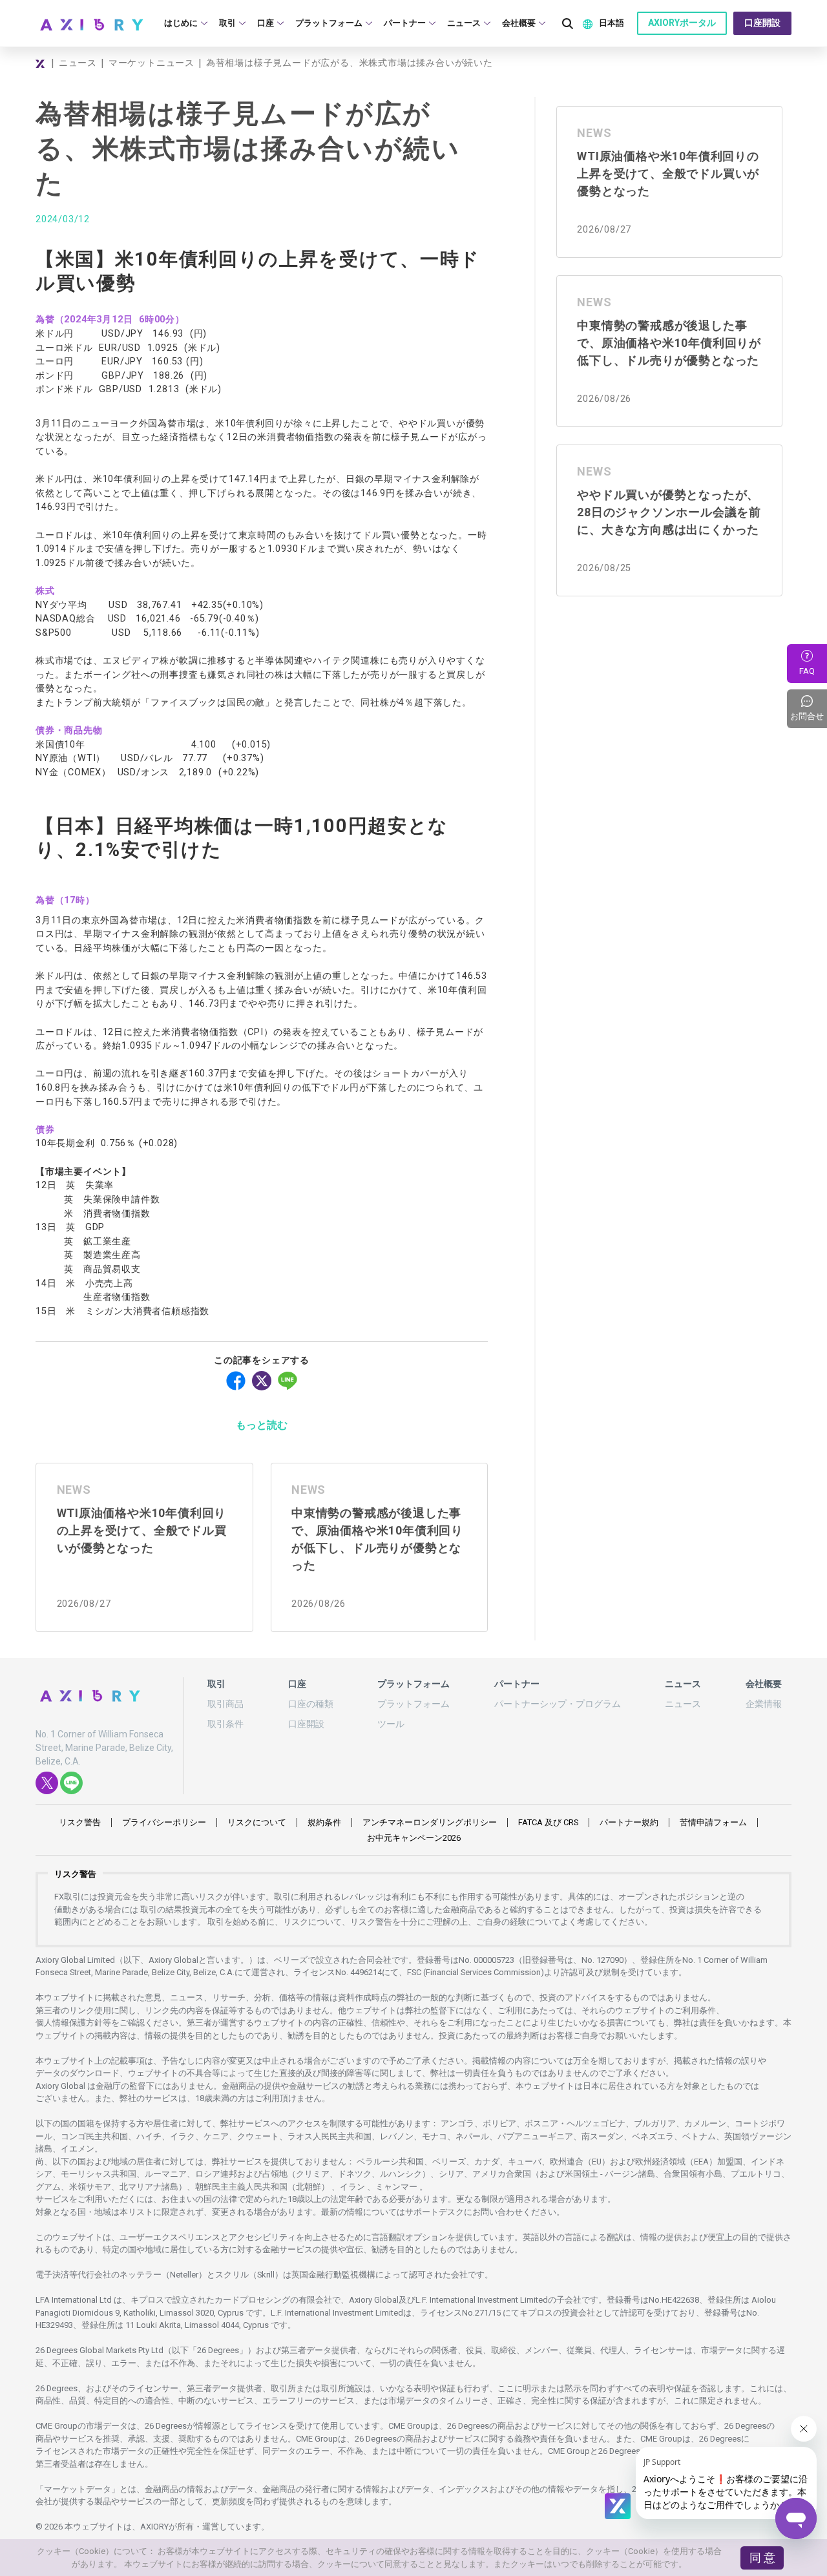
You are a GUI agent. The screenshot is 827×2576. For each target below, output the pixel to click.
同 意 (762, 2558)
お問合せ (809, 709)
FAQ (807, 671)
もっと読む (262, 1425)
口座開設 (762, 23)
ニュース (78, 63)
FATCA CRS (548, 1822)
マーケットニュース (152, 63)
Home (41, 63)
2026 (414, 1838)
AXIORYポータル (682, 23)
